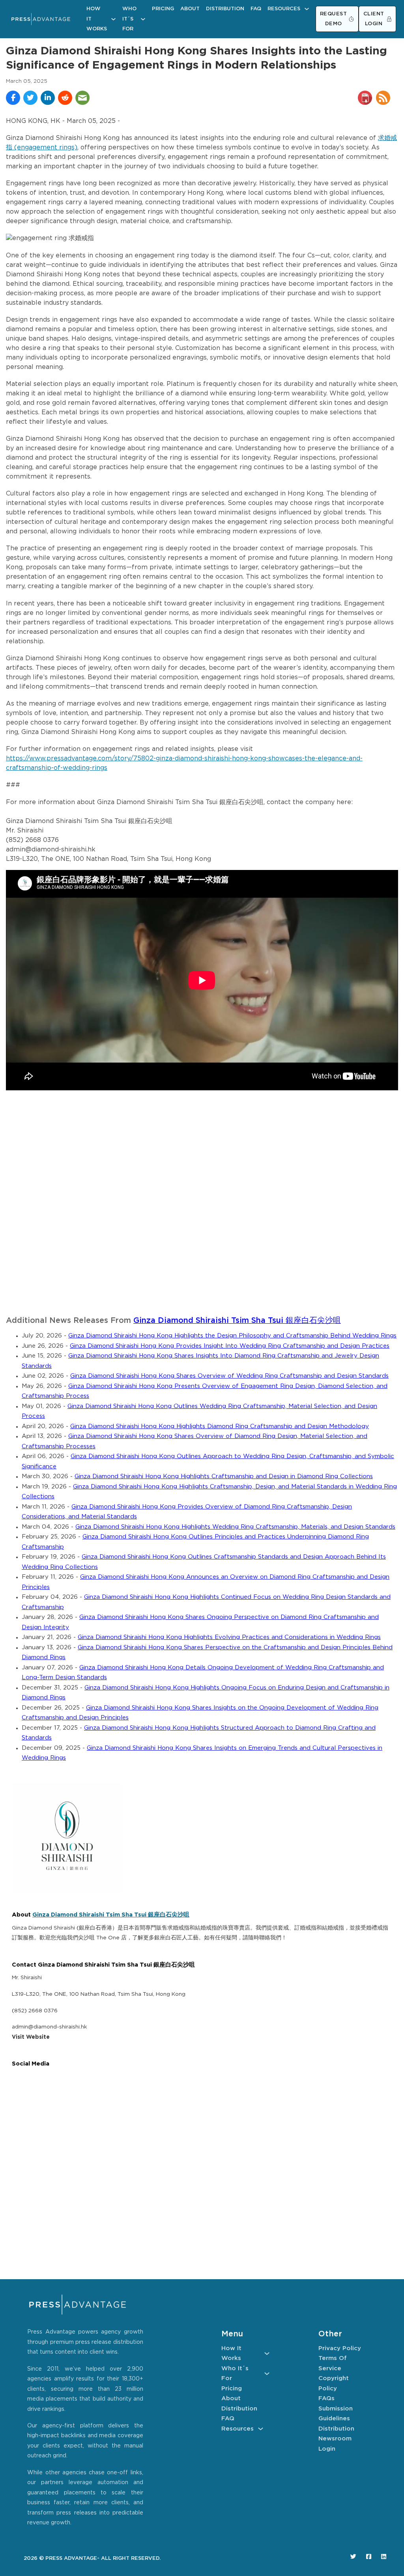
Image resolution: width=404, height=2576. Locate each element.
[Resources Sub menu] (307, 9)
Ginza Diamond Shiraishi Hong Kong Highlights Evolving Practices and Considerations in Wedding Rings (229, 1637)
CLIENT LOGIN (374, 19)
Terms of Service (333, 2363)
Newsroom (335, 2439)
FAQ (256, 9)
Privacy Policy (340, 2348)
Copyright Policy (334, 2383)
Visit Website (31, 2037)
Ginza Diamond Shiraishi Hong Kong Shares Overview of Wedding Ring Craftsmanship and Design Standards (229, 1376)
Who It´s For (129, 19)
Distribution (225, 9)
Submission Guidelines (336, 2414)
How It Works (97, 19)
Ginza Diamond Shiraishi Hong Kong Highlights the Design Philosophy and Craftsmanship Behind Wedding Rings (232, 1336)
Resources (284, 9)
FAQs (326, 2398)
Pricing (163, 9)
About (190, 9)
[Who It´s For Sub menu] (143, 19)
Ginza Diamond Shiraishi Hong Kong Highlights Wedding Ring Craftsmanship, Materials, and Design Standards (235, 1527)
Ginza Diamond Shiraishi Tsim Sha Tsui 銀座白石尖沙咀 (237, 1321)
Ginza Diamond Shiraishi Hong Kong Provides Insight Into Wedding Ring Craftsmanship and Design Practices (230, 1346)
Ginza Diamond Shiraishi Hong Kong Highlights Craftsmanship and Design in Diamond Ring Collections (224, 1476)
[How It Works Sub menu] (113, 19)
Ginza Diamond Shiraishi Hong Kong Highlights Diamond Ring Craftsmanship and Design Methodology (220, 1426)
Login (327, 2449)
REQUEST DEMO (334, 19)
